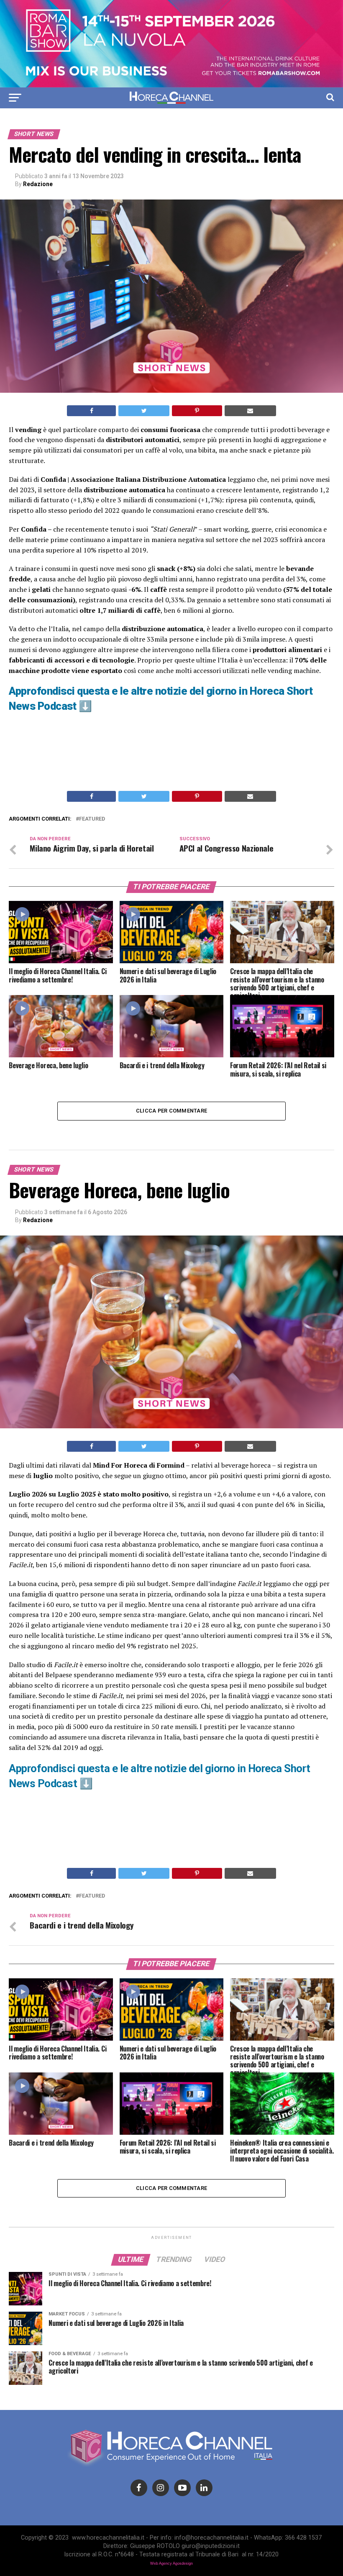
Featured (92, 819)
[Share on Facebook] (91, 411)
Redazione (38, 184)
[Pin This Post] (197, 411)
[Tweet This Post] (144, 411)
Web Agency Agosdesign (171, 2563)
